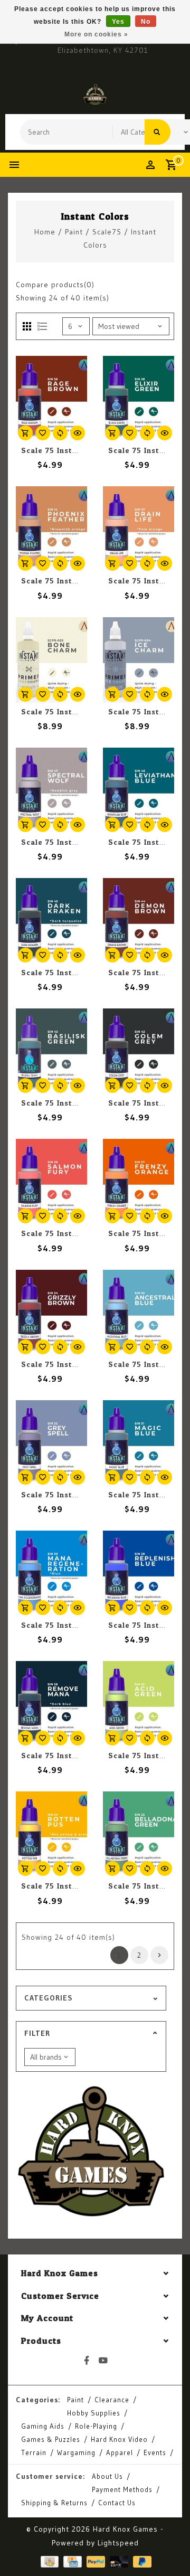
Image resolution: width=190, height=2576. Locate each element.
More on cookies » (96, 34)
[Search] (158, 132)
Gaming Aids (43, 2426)
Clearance (112, 2400)
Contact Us (117, 2503)
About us (107, 2476)
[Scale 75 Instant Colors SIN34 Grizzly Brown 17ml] (51, 1313)
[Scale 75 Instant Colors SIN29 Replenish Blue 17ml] (139, 1573)
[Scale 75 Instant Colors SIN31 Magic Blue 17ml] (139, 1443)
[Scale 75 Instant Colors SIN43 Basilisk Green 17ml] (51, 1051)
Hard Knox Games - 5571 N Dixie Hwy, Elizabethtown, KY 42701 (103, 45)
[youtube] (103, 2361)
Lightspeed (118, 2543)
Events (155, 2452)
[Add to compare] (60, 433)
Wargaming (76, 2452)
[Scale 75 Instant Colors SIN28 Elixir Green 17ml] (139, 399)
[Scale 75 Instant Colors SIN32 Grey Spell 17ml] (51, 1443)
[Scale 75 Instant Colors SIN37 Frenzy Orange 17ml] (139, 1182)
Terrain (34, 2452)
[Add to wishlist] (43, 433)
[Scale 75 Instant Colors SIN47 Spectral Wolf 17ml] (51, 790)
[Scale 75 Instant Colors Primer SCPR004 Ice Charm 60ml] (139, 660)
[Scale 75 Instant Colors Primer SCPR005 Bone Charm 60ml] (51, 660)
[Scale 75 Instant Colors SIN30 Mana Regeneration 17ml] (51, 1573)
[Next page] (159, 1955)
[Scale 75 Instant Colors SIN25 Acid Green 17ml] (139, 1704)
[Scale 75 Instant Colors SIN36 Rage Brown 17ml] (51, 399)
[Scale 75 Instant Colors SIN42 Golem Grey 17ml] (139, 1051)
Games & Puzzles (51, 2439)
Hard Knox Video (119, 2439)
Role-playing (96, 2426)
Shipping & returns (54, 2503)
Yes (118, 22)
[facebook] (87, 2361)
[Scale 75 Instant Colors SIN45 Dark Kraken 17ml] (51, 921)
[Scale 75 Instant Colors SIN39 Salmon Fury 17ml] (51, 1182)
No (146, 22)
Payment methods (122, 2489)
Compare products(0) (55, 285)
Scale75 (107, 232)
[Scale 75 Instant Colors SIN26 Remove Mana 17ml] (51, 1704)
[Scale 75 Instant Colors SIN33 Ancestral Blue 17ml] (139, 1313)
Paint (74, 232)
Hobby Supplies (94, 2413)
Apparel (120, 2452)
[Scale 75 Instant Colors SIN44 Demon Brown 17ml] (139, 921)
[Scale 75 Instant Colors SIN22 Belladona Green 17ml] (139, 1834)
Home (45, 232)
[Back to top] (169, 2550)
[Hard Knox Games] (95, 95)
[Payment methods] (49, 2561)
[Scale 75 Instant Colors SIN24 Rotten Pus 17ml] (51, 1834)
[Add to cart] (25, 433)
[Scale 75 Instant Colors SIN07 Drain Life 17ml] (139, 529)
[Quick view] (78, 433)
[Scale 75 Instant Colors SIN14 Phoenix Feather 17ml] (51, 529)
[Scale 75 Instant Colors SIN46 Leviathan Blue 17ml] (139, 790)
